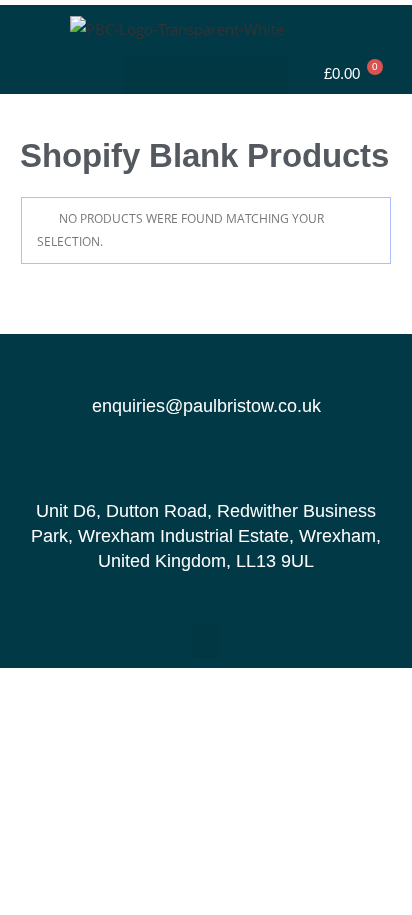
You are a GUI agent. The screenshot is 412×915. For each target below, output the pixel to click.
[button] (206, 74)
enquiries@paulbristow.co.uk (206, 406)
